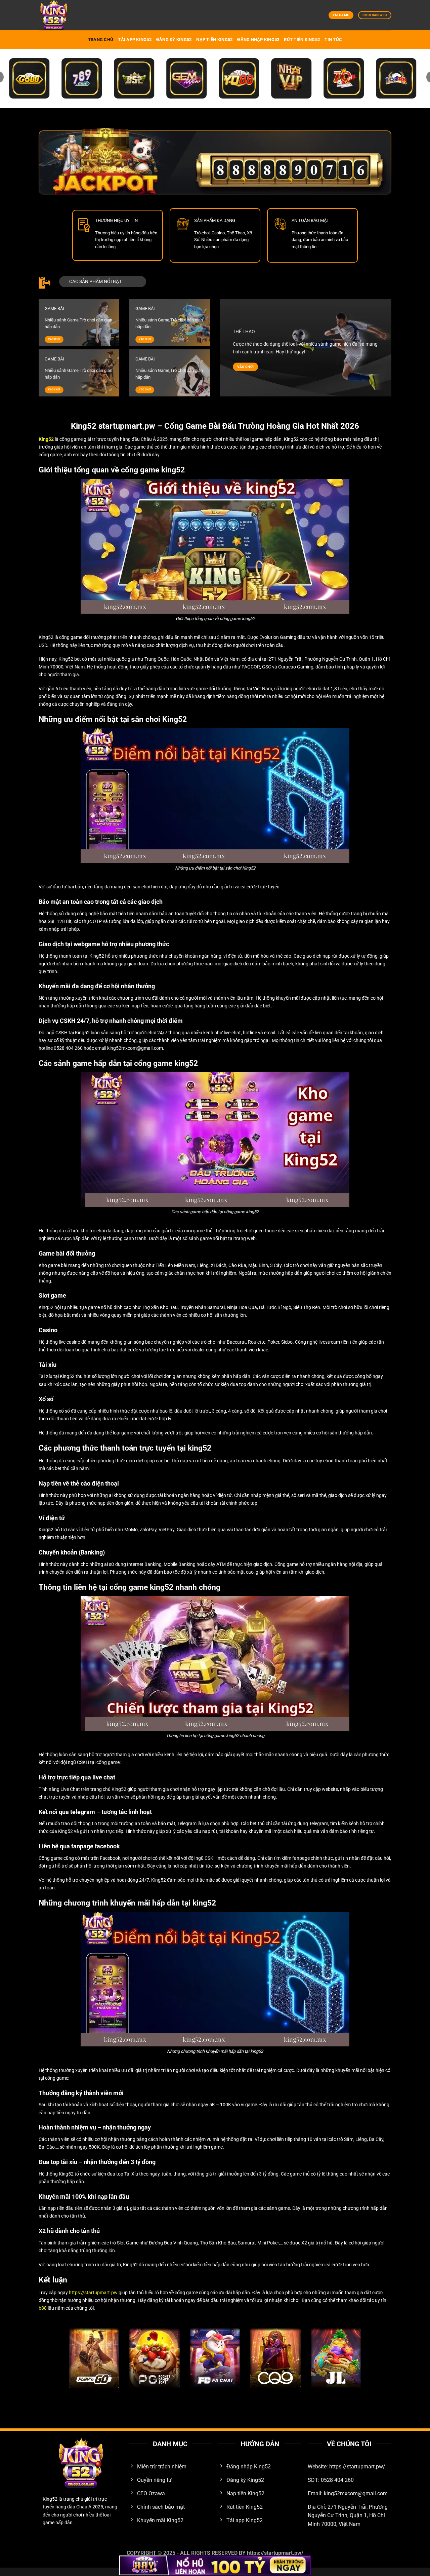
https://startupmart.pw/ (275, 2553)
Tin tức (333, 40)
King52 (50, 2499)
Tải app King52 (135, 40)
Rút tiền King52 (302, 40)
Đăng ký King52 (174, 40)
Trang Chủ (101, 40)
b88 (43, 2308)
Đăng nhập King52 (258, 40)
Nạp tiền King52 (214, 40)
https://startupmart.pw (93, 2293)
